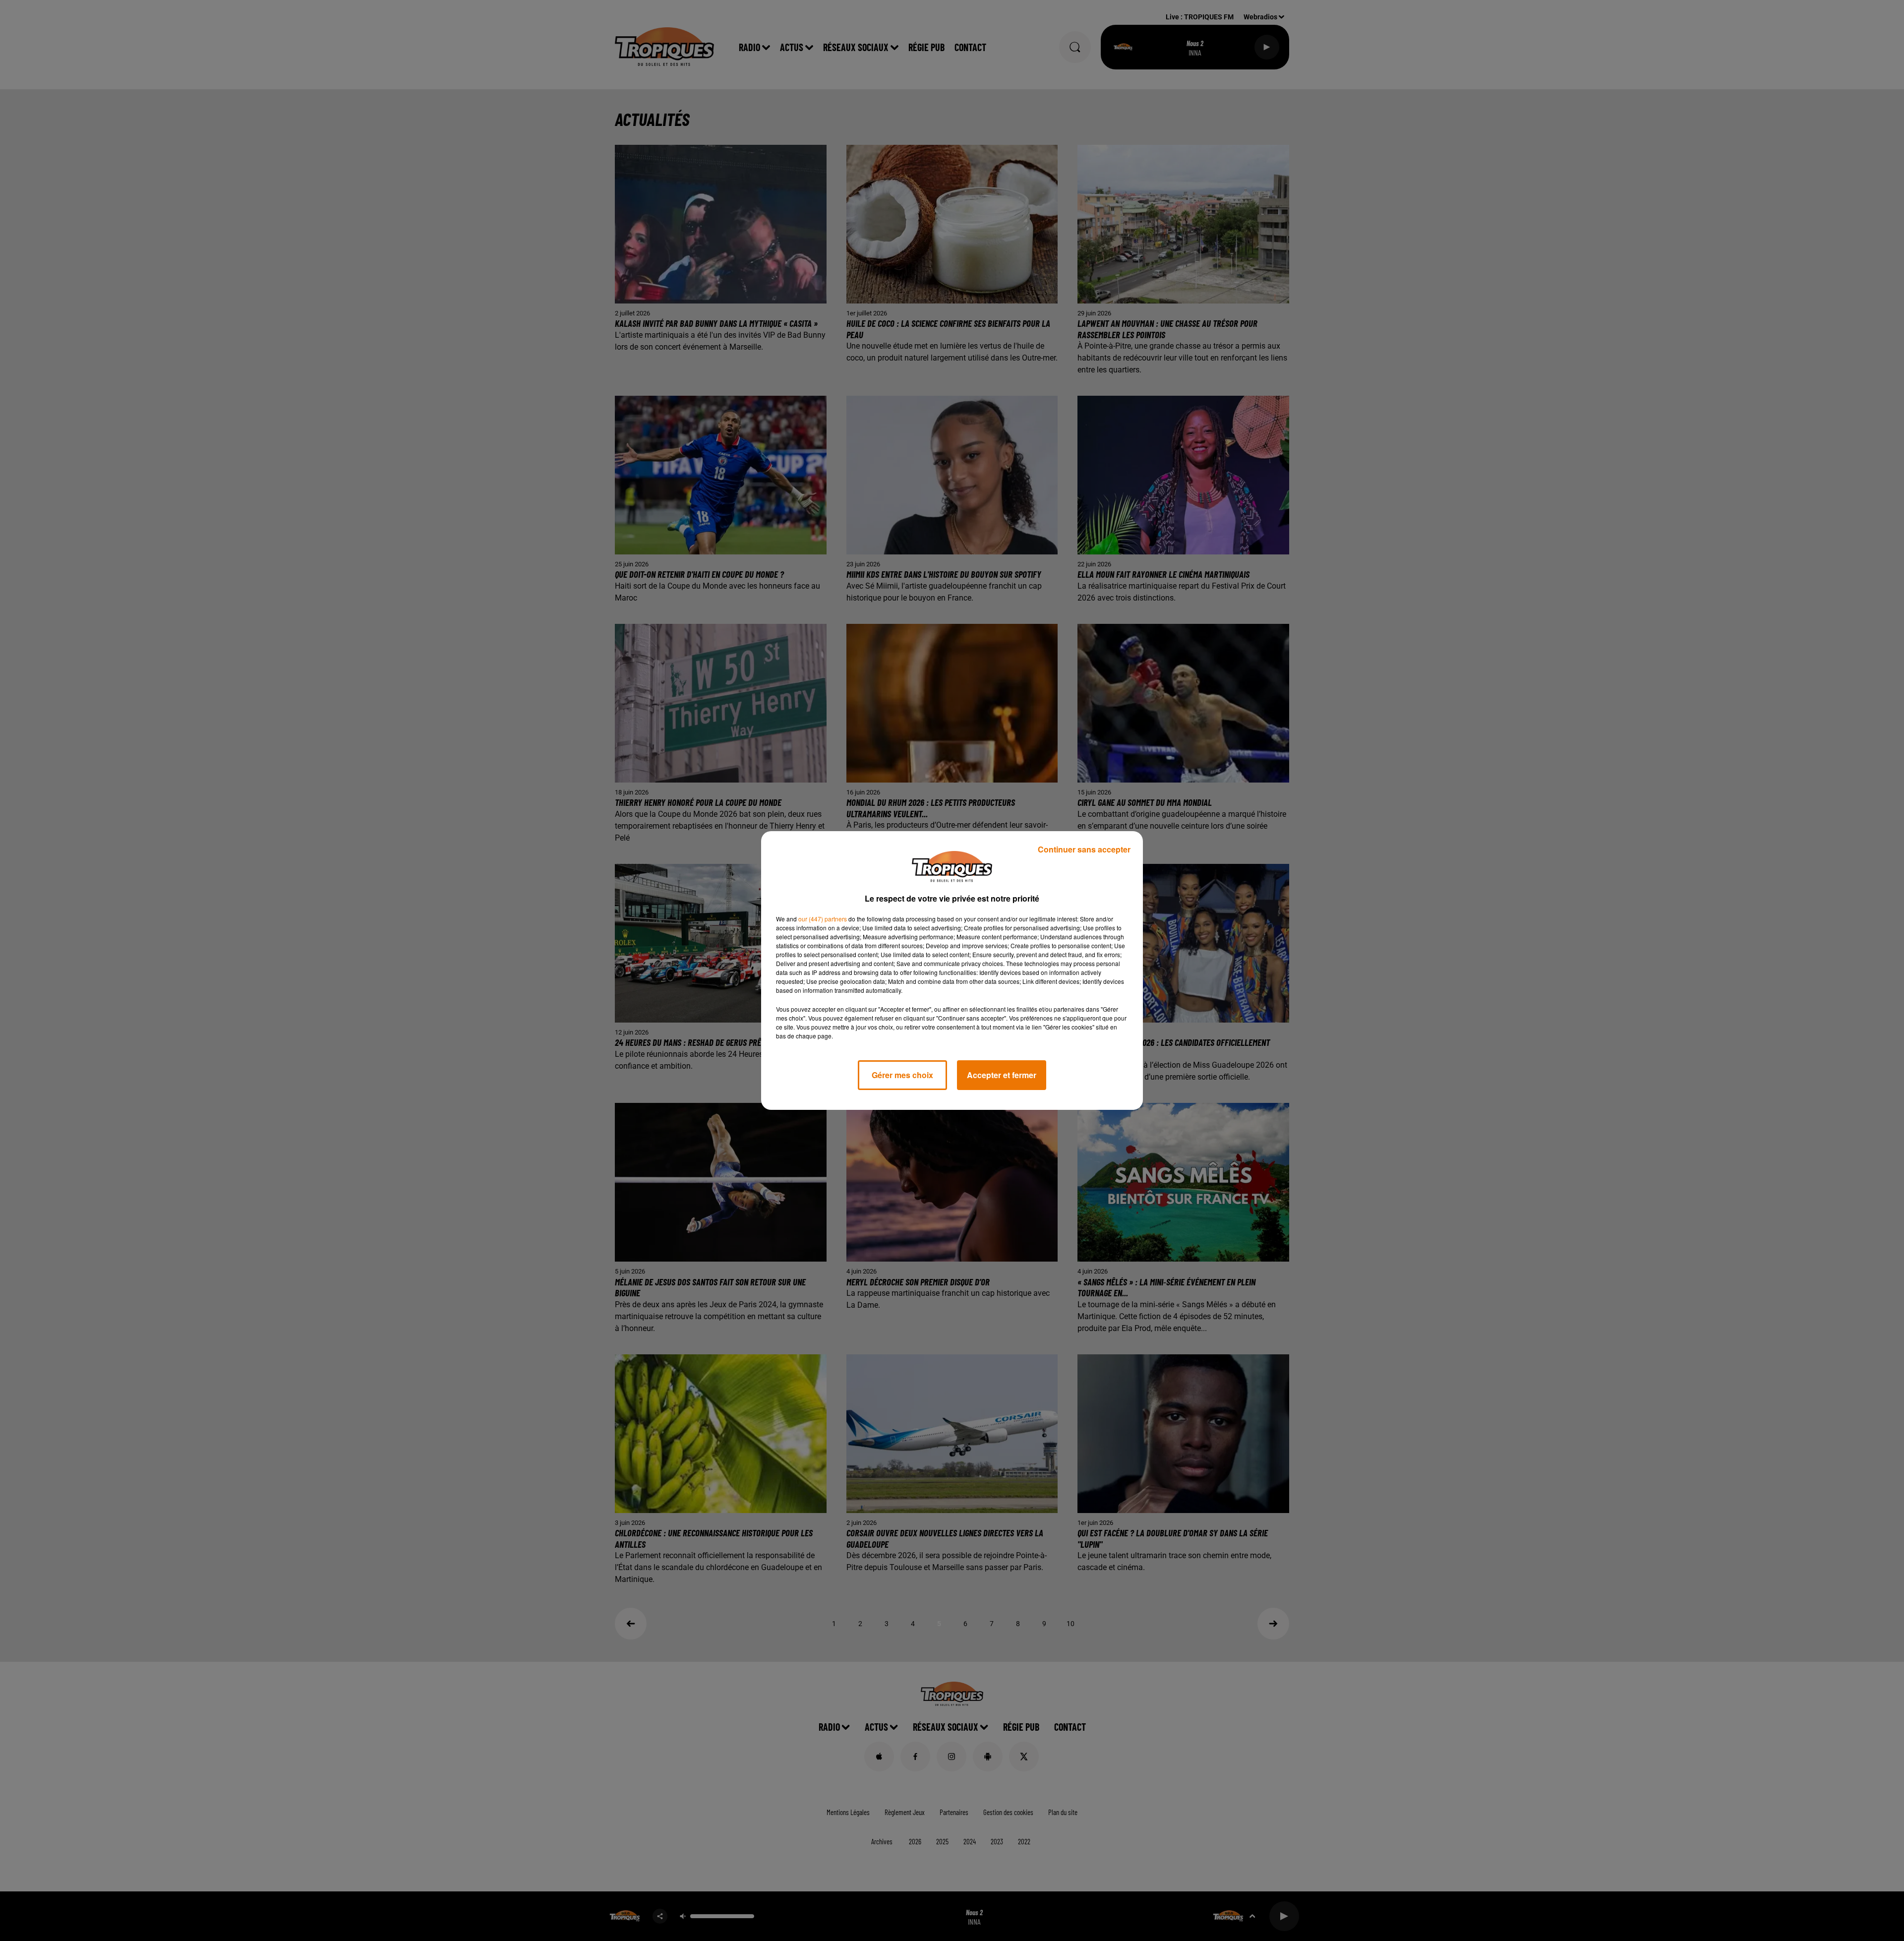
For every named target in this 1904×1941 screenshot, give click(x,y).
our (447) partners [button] (823, 919)
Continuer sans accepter (1084, 849)
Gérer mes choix (902, 1075)
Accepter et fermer (1002, 1075)
